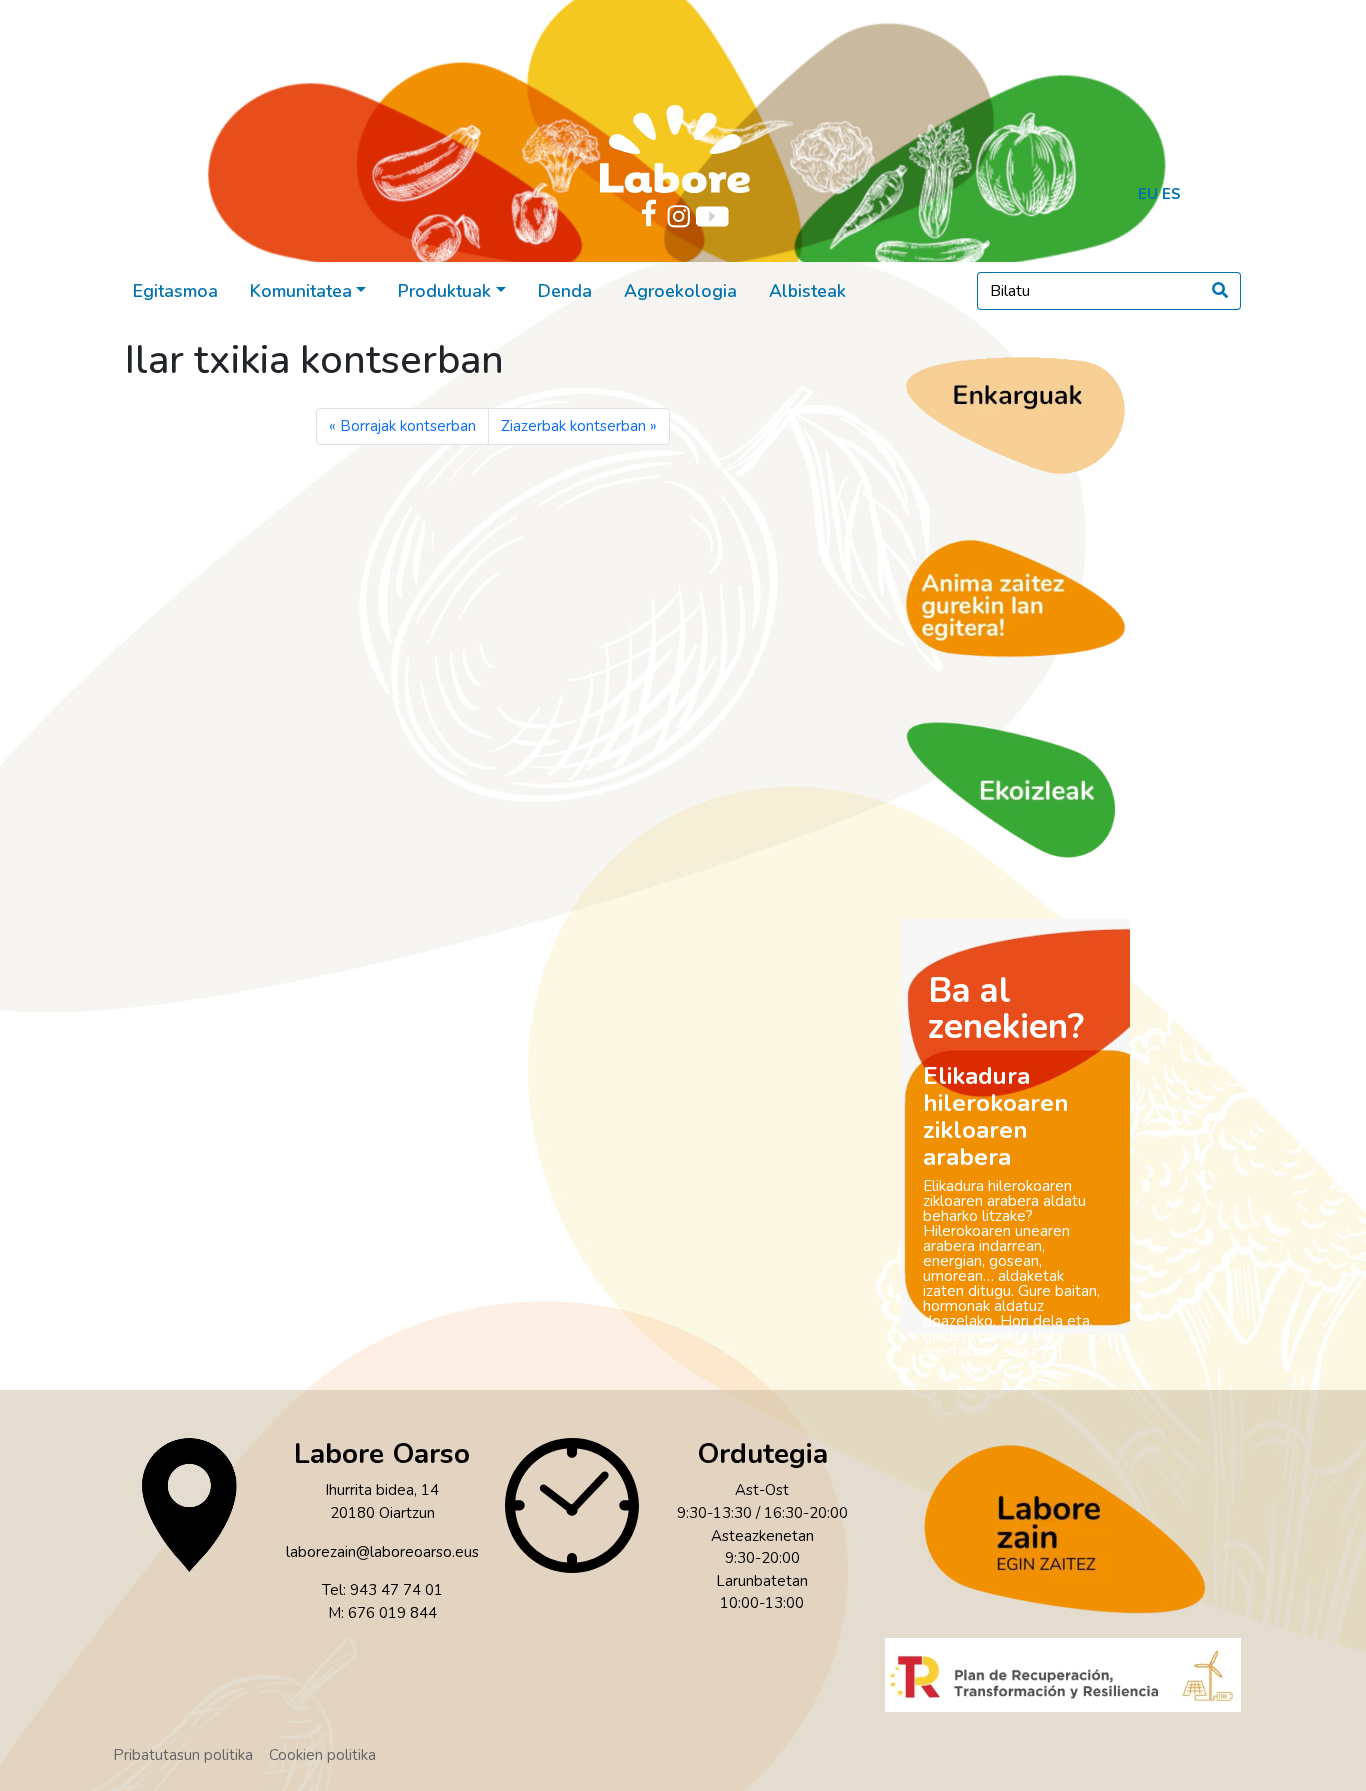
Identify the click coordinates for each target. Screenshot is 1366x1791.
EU (1148, 194)
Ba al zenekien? (1006, 1008)
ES (1171, 194)
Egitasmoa (175, 291)
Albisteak (807, 291)
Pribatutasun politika (183, 1755)
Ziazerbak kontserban (573, 426)
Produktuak (444, 291)
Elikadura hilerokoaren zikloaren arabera (996, 1116)
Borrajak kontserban (408, 426)
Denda (565, 291)
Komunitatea (301, 291)
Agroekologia (680, 291)
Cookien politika (322, 1755)
